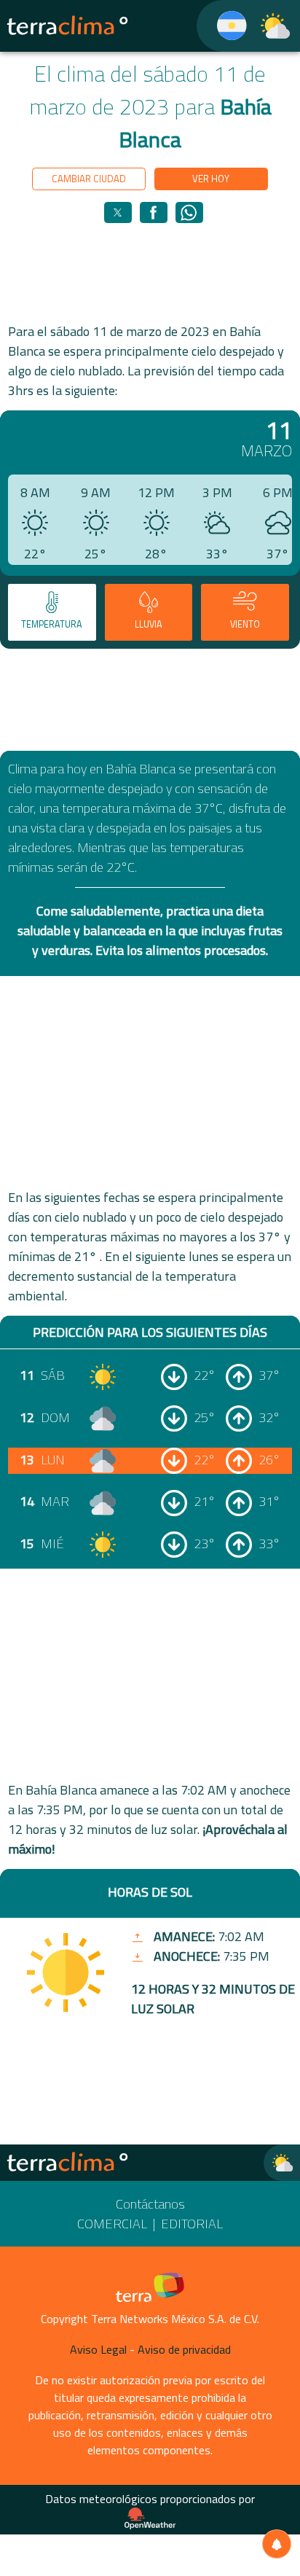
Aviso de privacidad (184, 2349)
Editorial (192, 2224)
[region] (150, 272)
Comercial (112, 2224)
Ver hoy (211, 179)
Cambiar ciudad (89, 179)
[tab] (52, 613)
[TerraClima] (222, 26)
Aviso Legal (98, 2349)
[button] (118, 212)
